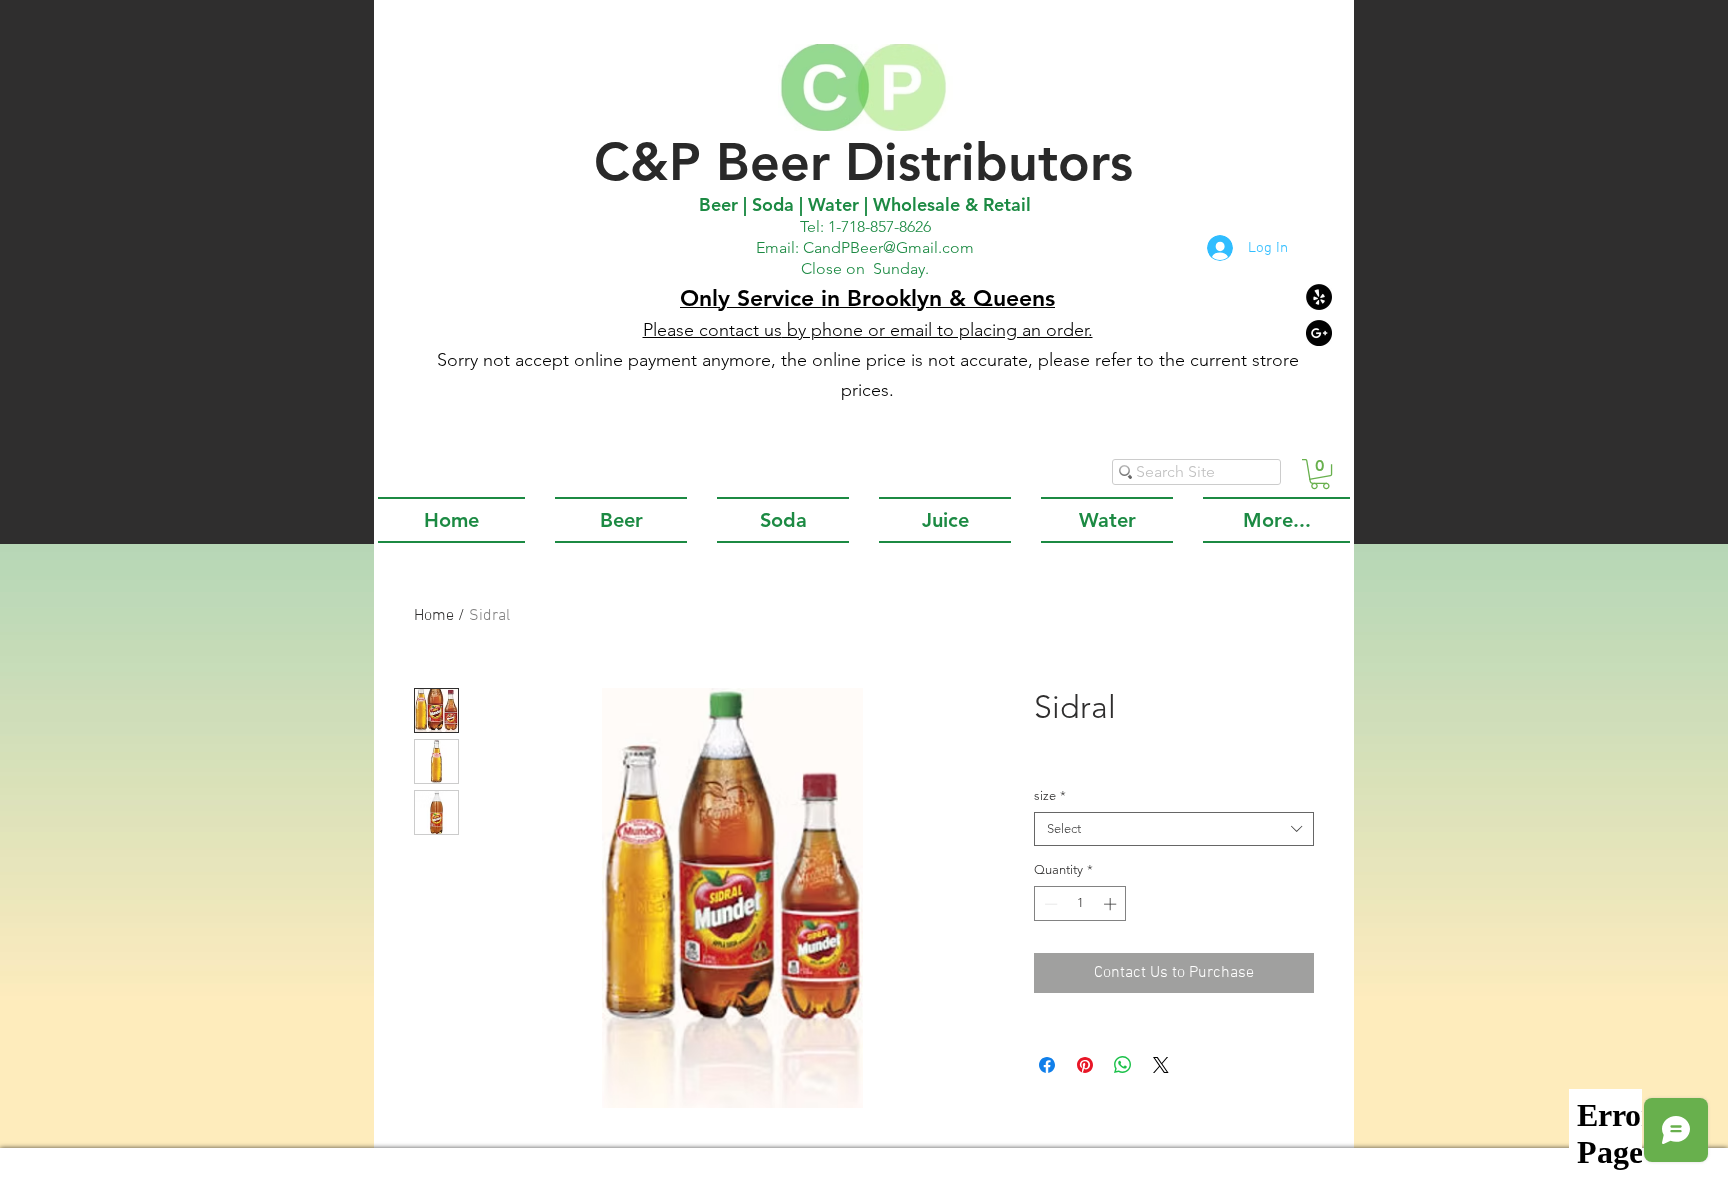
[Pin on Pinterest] (1085, 1065)
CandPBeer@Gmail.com (888, 247)
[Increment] (1112, 904)
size (1050, 795)
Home (434, 616)
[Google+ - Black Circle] (1319, 333)
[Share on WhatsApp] (1123, 1065)
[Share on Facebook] (1047, 1065)
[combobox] (1174, 829)
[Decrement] (1049, 904)
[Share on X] (1161, 1065)
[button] (1320, 474)
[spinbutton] (1080, 904)
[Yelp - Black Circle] (1319, 297)
